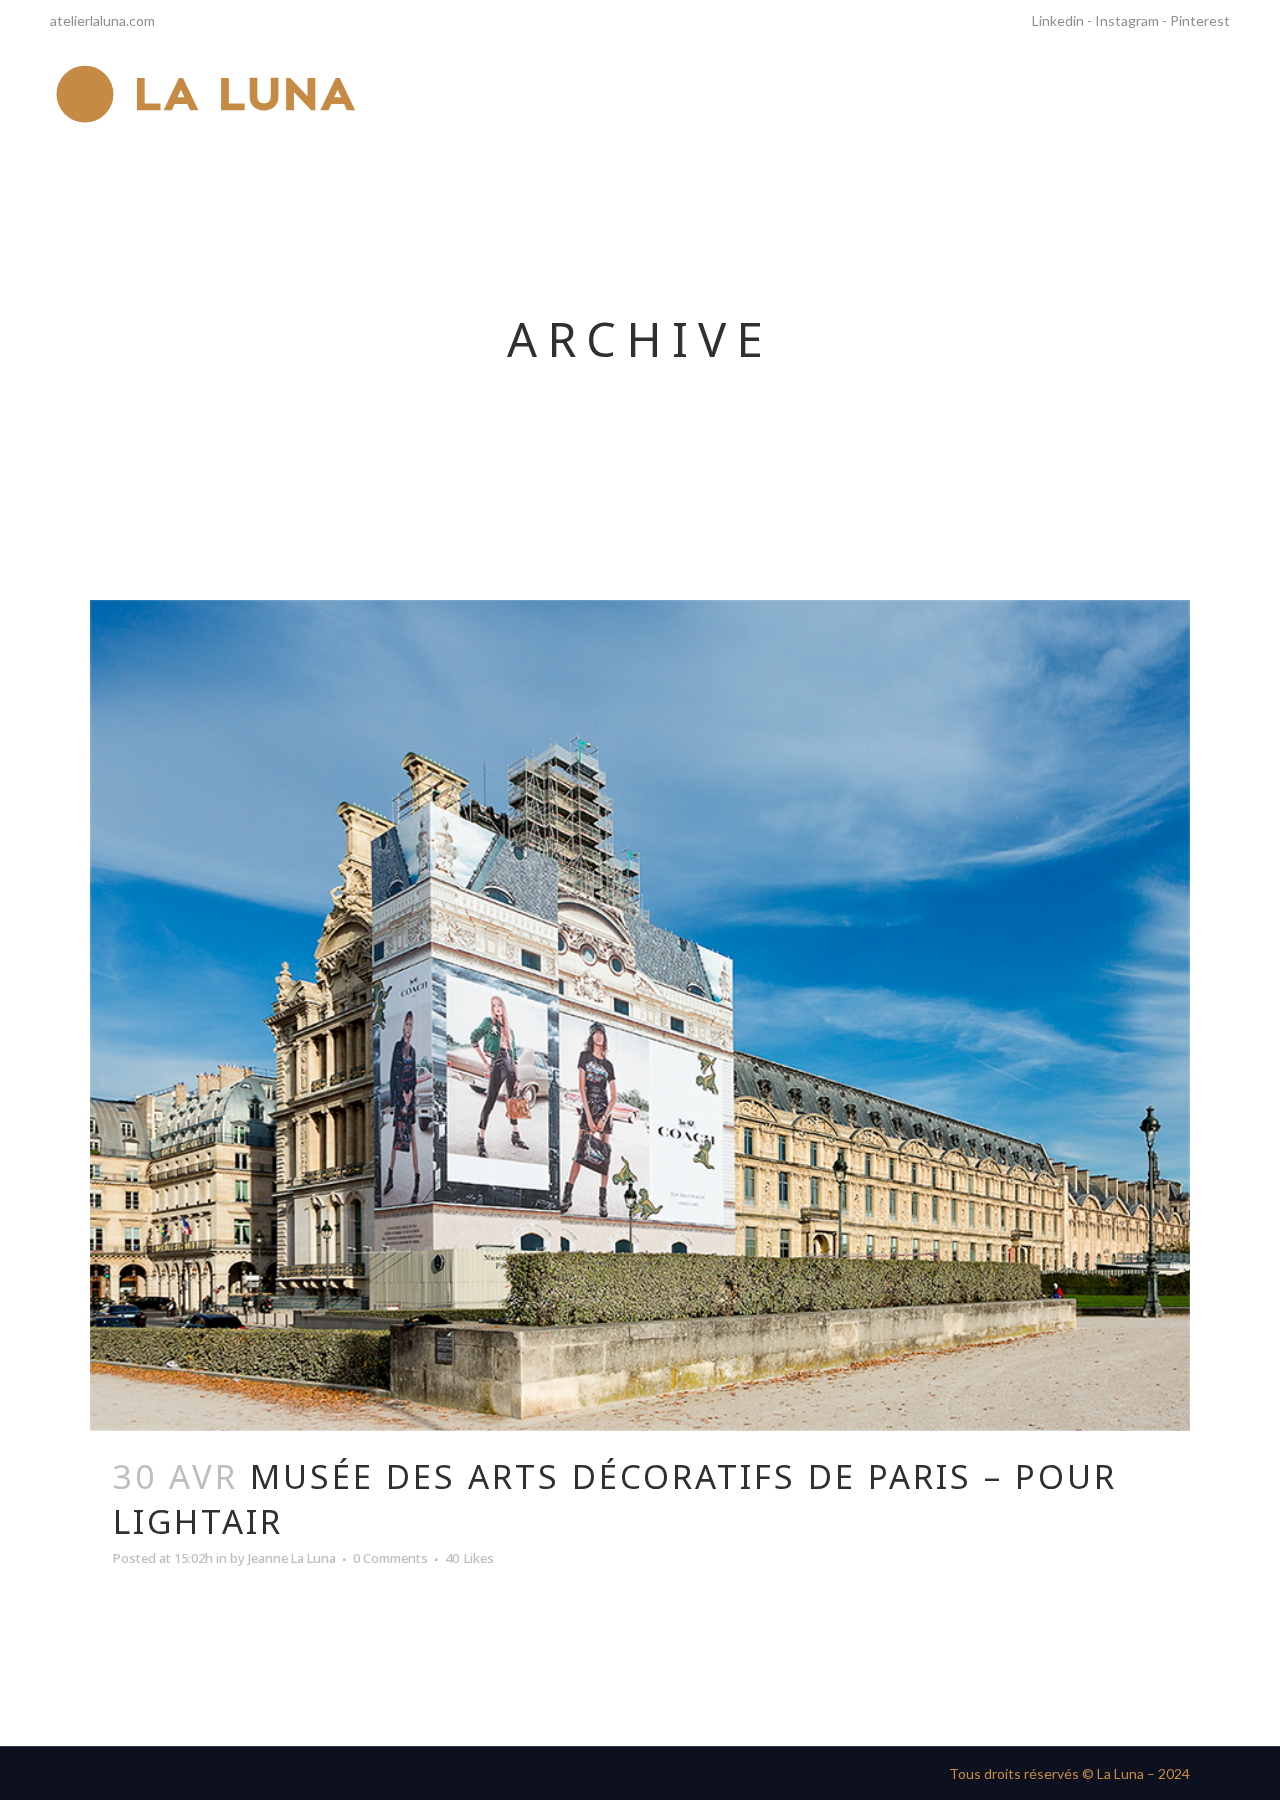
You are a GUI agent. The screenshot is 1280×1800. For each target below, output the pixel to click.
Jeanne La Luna (292, 1558)
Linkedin (1058, 20)
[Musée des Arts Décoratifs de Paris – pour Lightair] (640, 1015)
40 (469, 1558)
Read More (178, 1634)
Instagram (1127, 20)
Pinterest (1200, 20)
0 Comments (390, 1558)
